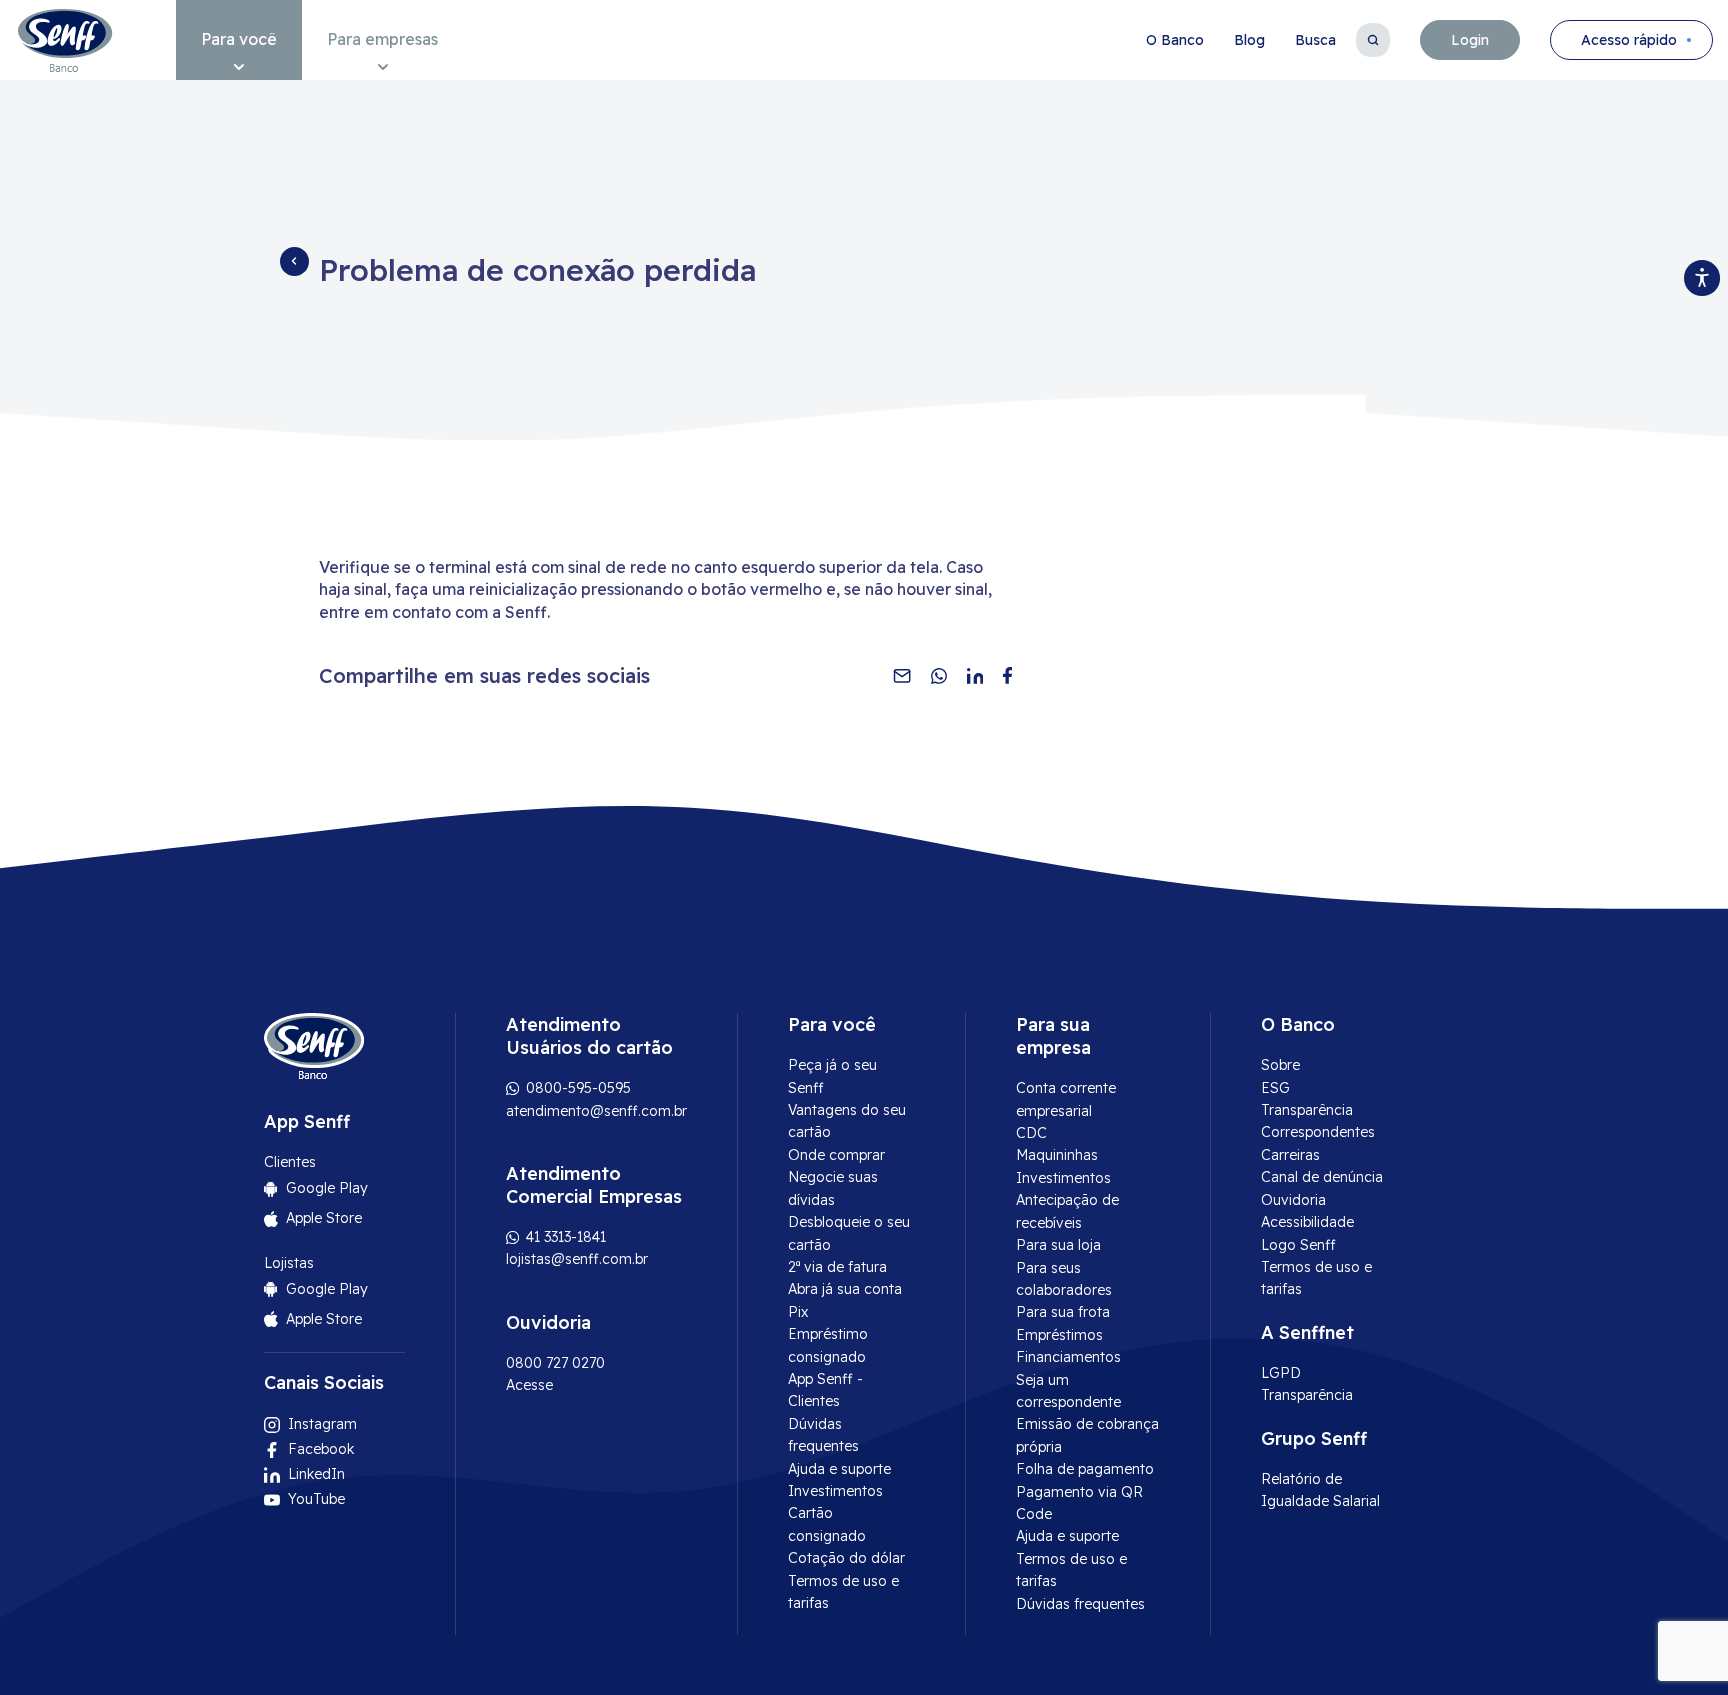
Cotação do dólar (846, 1558)
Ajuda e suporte (839, 1469)
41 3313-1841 (564, 1237)
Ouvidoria (1293, 1200)
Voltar (294, 261)
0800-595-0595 (576, 1088)
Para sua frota (1063, 1312)
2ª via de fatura (837, 1267)
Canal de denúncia (1322, 1177)
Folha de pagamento (1085, 1469)
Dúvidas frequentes (1080, 1604)
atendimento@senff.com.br (596, 1111)
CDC (1031, 1133)
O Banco (1175, 40)
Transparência (1307, 1110)
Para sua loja (1058, 1245)
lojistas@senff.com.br (577, 1259)
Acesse (529, 1385)
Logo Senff (1298, 1245)
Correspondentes (1318, 1132)
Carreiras (1290, 1155)
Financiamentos (1068, 1357)
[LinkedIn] (975, 676)
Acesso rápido (1629, 40)
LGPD (1281, 1373)
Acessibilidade (1307, 1222)
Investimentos (835, 1491)
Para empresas (382, 39)
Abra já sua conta (845, 1289)
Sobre (1280, 1065)
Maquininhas (1057, 1155)
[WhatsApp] (939, 676)
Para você (239, 39)
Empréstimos (1059, 1335)
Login (1470, 40)
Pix (798, 1312)
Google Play (327, 1188)
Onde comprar (836, 1155)
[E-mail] (902, 676)
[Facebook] (1007, 676)
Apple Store (324, 1218)
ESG (1275, 1088)
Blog (1249, 40)
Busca (1315, 40)
